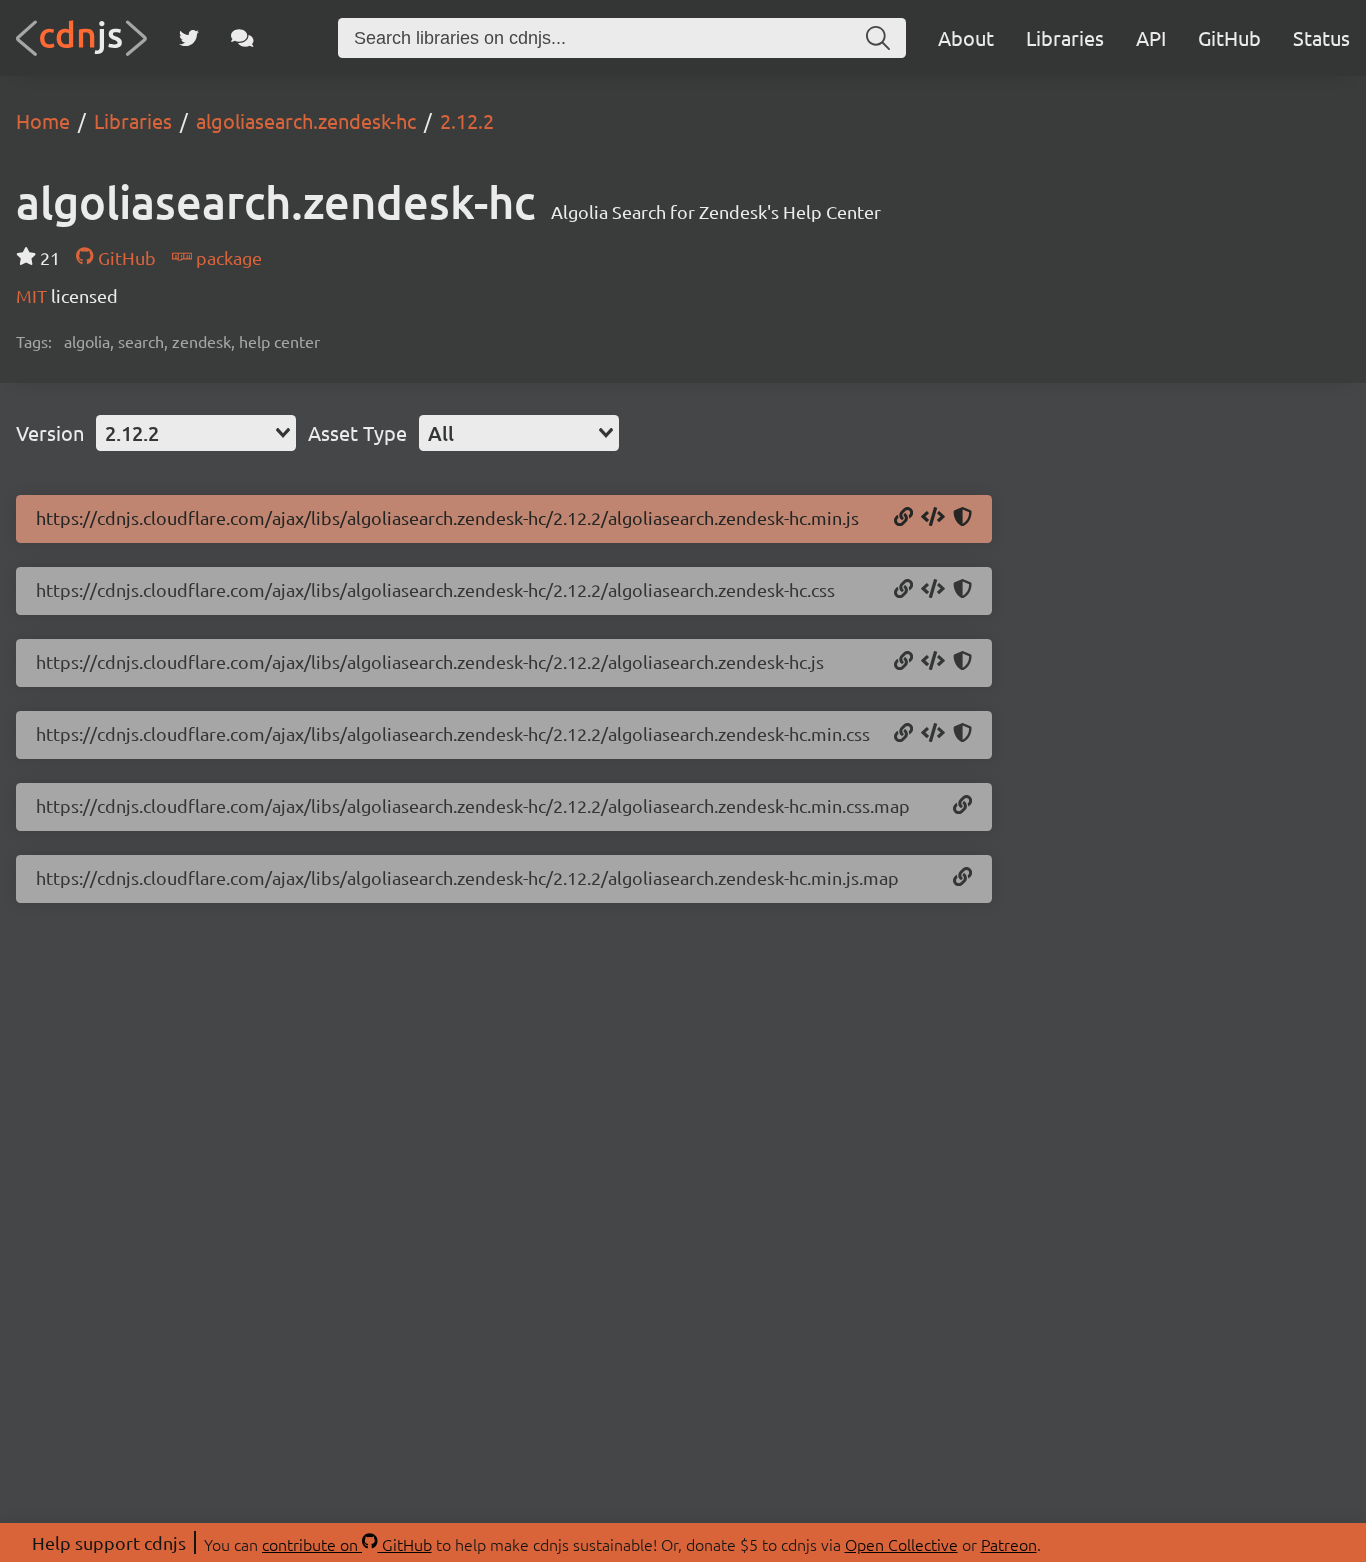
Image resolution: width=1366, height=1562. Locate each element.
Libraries (1065, 37)
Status (1321, 37)
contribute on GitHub (347, 1544)
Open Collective (901, 1544)
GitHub (1229, 37)
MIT (33, 295)
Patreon (1009, 1544)
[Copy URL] (903, 518)
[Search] (878, 38)
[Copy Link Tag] (933, 590)
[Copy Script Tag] (933, 518)
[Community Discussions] (242, 38)
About (966, 37)
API (1151, 37)
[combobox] (196, 433)
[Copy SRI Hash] (962, 518)
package (227, 257)
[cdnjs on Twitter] (189, 38)
